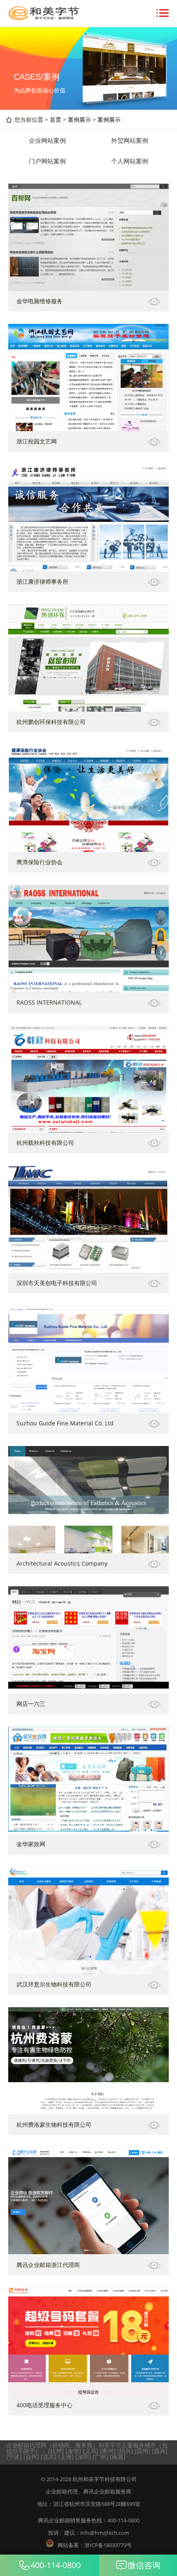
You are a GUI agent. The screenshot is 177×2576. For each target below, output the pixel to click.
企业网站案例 (47, 140)
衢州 (108, 2451)
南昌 (118, 2457)
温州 (142, 2451)
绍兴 (125, 2451)
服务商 (84, 2445)
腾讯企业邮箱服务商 (107, 2491)
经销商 (61, 2445)
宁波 (14, 2457)
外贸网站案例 (130, 140)
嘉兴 (160, 2451)
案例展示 (79, 119)
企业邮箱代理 (62, 2491)
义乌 (91, 2451)
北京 (49, 2457)
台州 (31, 2457)
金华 (73, 2451)
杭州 (56, 2451)
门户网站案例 (47, 161)
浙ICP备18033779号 (108, 2545)
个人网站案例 (130, 161)
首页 (56, 119)
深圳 (83, 2457)
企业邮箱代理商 (26, 2445)
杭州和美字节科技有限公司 (105, 2479)
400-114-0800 (56, 2565)
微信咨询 (144, 2565)
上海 (66, 2457)
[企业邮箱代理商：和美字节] (43, 18)
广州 (100, 2457)
